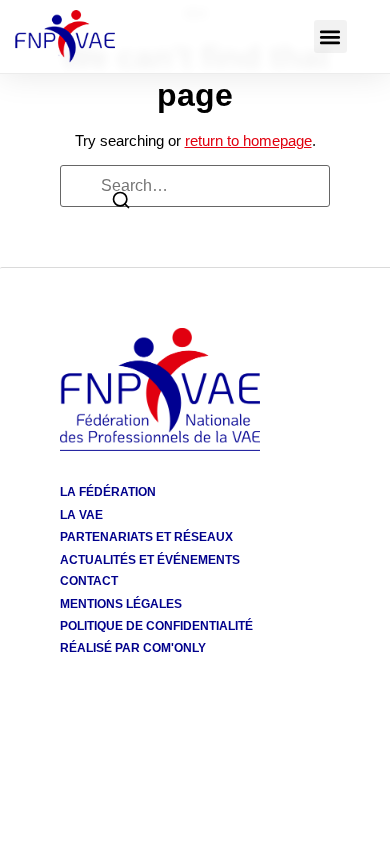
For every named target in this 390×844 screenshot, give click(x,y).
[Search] (121, 203)
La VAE (81, 515)
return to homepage (248, 140)
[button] (330, 36)
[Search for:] (195, 186)
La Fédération (108, 492)
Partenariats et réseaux (146, 537)
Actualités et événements (150, 560)
